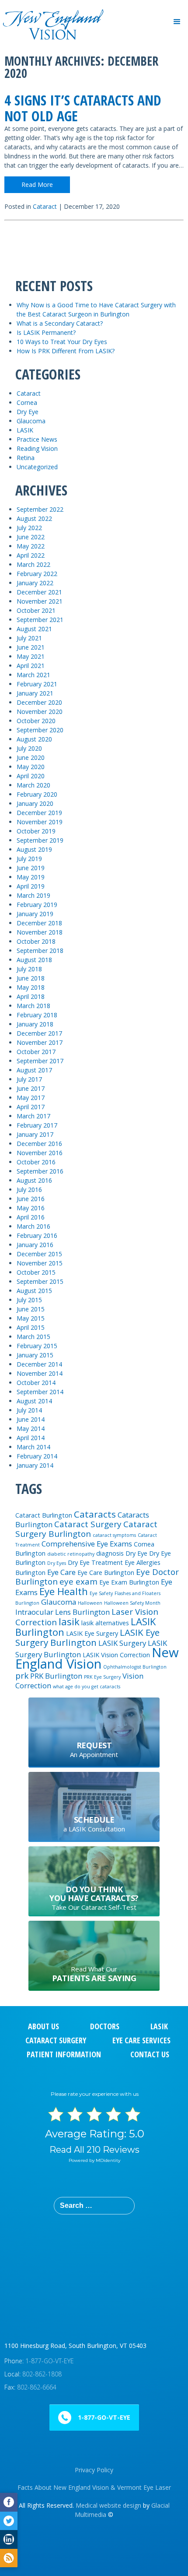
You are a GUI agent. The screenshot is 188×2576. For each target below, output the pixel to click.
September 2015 (40, 1281)
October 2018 (36, 941)
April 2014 (31, 1438)
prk (22, 1676)
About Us (44, 2026)
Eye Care (61, 1572)
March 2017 (33, 1116)
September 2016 (40, 1171)
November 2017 (40, 1042)
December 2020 (39, 702)
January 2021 (35, 693)
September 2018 (40, 951)
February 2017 (37, 1125)
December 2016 (39, 1144)
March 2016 (33, 1226)
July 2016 (29, 1190)
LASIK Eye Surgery (92, 1633)
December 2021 (39, 592)
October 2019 (36, 831)
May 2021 (31, 656)
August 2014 (34, 1401)
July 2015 (29, 1300)
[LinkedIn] (9, 2539)
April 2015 (31, 1327)
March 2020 (33, 785)
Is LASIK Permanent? (46, 332)
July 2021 (29, 638)
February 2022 (37, 574)
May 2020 (31, 767)
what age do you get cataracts (87, 1687)
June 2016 (31, 1199)
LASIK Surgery (122, 1643)
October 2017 (36, 1052)
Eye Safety (101, 1593)
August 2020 (34, 739)
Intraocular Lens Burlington (63, 1612)
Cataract (45, 206)
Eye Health (64, 1591)
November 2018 (40, 932)
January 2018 (35, 1024)
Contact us (150, 2054)
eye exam (78, 1581)
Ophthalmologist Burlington (135, 1667)
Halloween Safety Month (132, 1603)
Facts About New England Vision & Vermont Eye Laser (94, 2487)
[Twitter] (9, 2521)
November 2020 (40, 712)
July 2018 (29, 969)
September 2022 (40, 509)
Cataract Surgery (88, 1524)
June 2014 (31, 1419)
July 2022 (29, 528)
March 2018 (33, 1006)
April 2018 (31, 996)
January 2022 (35, 583)
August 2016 (34, 1180)
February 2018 (37, 1015)
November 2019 (40, 822)
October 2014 (36, 1383)
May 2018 (31, 987)
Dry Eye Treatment (95, 1562)
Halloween (90, 1603)
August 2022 (34, 518)
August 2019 (34, 849)
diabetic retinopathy (71, 1554)
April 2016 (31, 1217)
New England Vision (97, 1658)
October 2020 (36, 721)
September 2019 (40, 840)
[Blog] (9, 2558)
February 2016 (37, 1235)
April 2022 (31, 555)
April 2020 (31, 776)
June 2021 (31, 647)
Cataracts (95, 1514)
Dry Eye (28, 412)
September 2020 (40, 730)
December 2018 (39, 923)
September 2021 (40, 620)
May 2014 (31, 1429)
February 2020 (37, 794)
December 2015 (39, 1254)
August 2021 (34, 629)
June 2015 (31, 1309)
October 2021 (36, 610)
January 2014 (35, 1465)
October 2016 (36, 1162)
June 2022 (31, 537)
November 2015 (40, 1263)
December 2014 (39, 1364)
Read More (37, 185)
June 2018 (31, 978)
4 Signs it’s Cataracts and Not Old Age (83, 108)
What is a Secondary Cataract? (60, 323)
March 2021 (33, 675)
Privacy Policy (94, 2470)
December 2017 (39, 1033)
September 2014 (40, 1392)
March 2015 (33, 1337)
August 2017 (34, 1070)
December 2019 (39, 813)
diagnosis (110, 1553)
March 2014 (33, 1447)
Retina (26, 458)
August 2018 (34, 960)
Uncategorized (37, 467)
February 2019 (37, 905)
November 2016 (40, 1153)
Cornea (27, 402)
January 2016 (35, 1245)
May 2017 (31, 1098)
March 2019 (33, 895)
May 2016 (31, 1208)
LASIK (25, 430)
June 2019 (31, 868)
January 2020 (35, 803)
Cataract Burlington (44, 1515)
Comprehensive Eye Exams (87, 1544)
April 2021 (31, 666)
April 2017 (31, 1107)
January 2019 (35, 914)
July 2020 (29, 748)
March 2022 (33, 564)
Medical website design (108, 2505)
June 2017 (31, 1088)
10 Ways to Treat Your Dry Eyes (62, 342)
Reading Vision (37, 448)
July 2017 (29, 1079)
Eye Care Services (141, 2040)
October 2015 (36, 1272)
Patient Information (64, 2054)
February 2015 (37, 1346)
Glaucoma (31, 421)
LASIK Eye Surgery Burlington (87, 1637)
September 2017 (40, 1061)
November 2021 (40, 601)
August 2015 (34, 1291)
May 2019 (31, 877)
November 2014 (40, 1373)
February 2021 (37, 684)
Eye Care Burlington (106, 1573)
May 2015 (31, 1318)
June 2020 (31, 757)
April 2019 (31, 886)
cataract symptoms (114, 1535)
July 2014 (29, 1410)
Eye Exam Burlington (129, 1582)
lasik (69, 1621)
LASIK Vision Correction (116, 1655)
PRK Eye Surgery (102, 1677)
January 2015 (35, 1355)
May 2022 (31, 546)
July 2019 (29, 859)
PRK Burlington (56, 1676)
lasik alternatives (105, 1623)
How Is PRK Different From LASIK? (66, 351)
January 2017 (35, 1134)
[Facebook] (9, 2502)
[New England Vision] (52, 12)
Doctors (105, 2026)
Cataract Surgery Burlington (86, 1529)
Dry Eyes (57, 1563)
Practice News (37, 439)
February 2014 (37, 1456)
